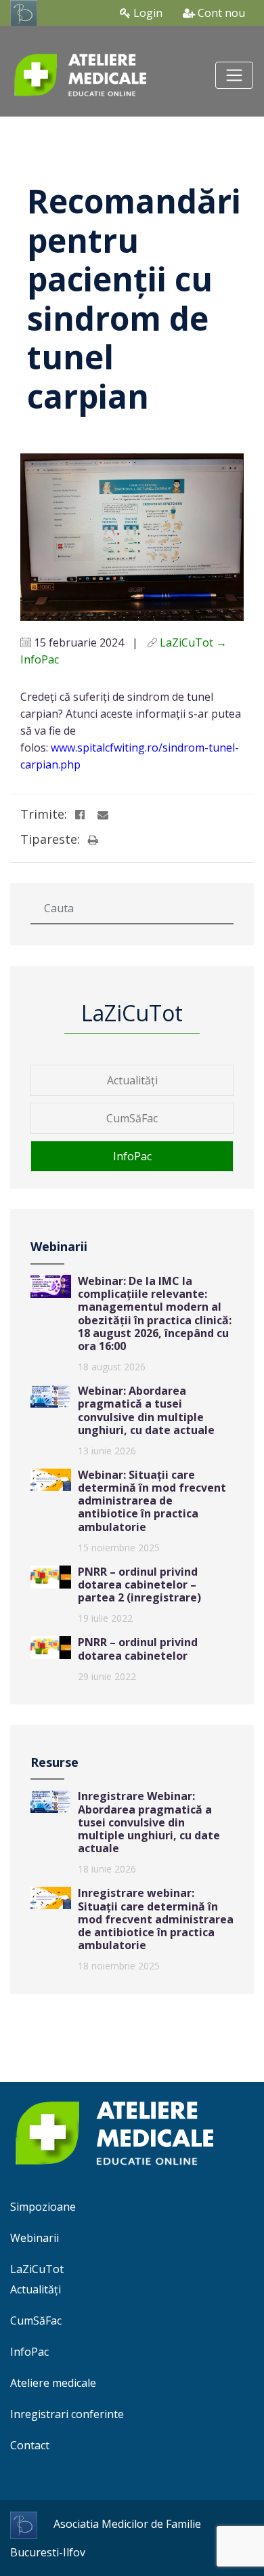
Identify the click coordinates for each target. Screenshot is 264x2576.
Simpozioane (43, 2207)
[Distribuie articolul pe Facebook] (80, 815)
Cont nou (220, 13)
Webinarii (35, 2238)
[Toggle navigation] (234, 75)
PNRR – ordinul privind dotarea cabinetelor (138, 1649)
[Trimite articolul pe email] (103, 815)
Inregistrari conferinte (67, 2414)
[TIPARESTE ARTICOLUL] (93, 840)
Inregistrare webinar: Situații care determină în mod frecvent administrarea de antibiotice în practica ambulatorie (156, 1919)
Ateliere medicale (53, 2383)
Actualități (132, 1080)
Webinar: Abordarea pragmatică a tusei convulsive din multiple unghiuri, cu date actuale (146, 1410)
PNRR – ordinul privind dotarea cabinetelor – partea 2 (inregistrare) (139, 1585)
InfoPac (132, 1156)
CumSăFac (132, 1118)
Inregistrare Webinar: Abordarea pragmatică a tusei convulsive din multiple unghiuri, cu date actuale (149, 1822)
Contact (30, 2445)
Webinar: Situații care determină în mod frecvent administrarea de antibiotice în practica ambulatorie (152, 1501)
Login (147, 13)
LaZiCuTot (37, 2269)
